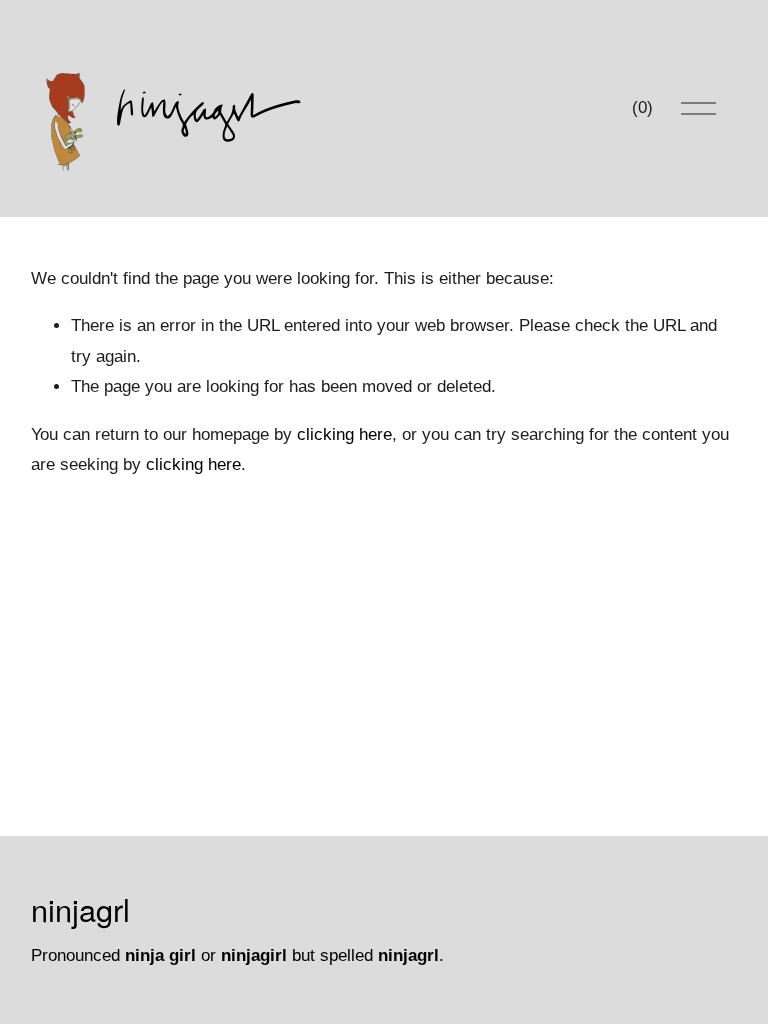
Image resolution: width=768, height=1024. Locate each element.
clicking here (344, 434)
